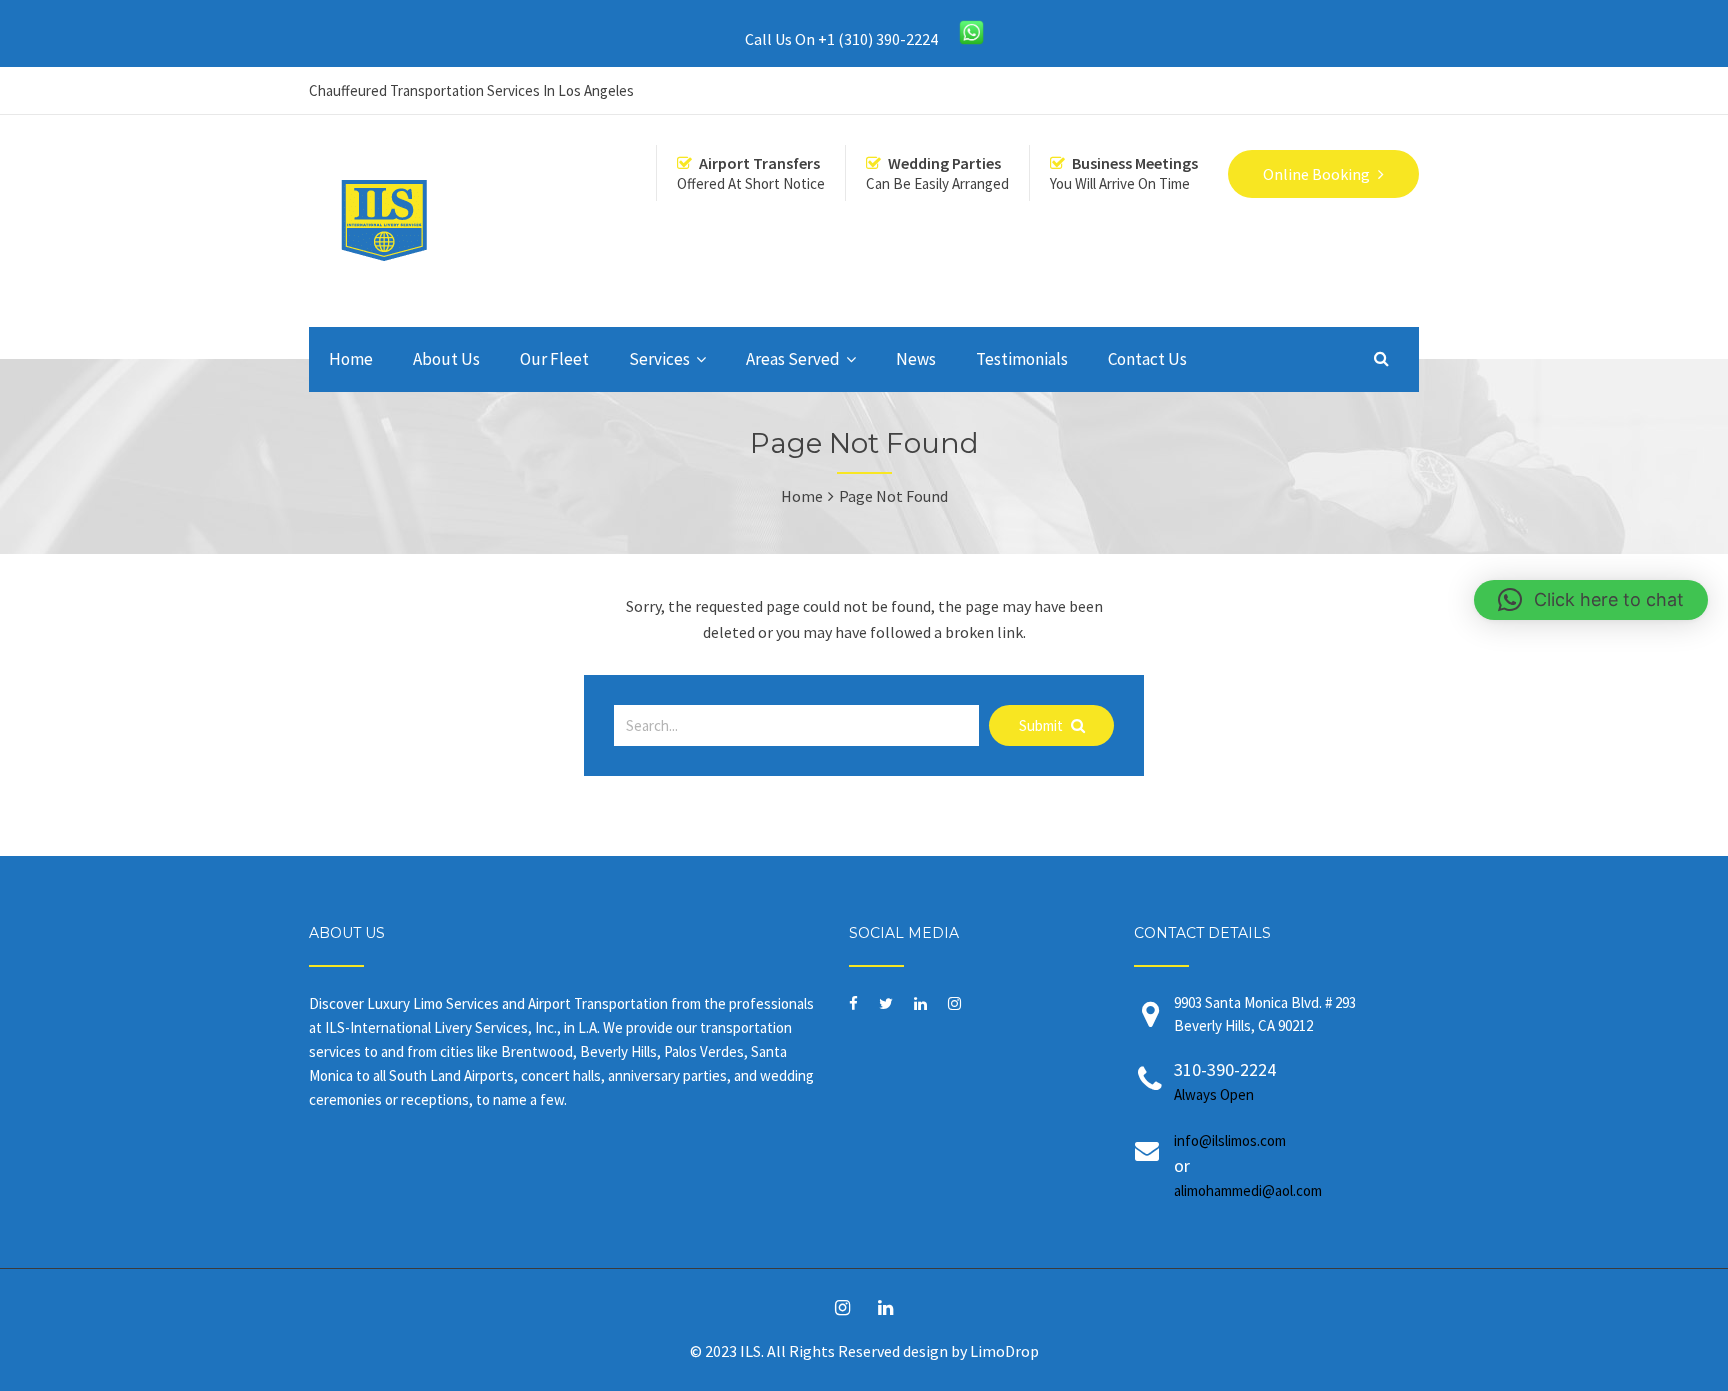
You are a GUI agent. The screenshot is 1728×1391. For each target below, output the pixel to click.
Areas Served (793, 359)
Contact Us (1147, 359)
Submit (1042, 725)
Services (659, 359)
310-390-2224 (1225, 1081)
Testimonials (1022, 359)
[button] (1591, 600)
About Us (446, 359)
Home (351, 359)
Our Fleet (554, 359)
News (916, 359)
